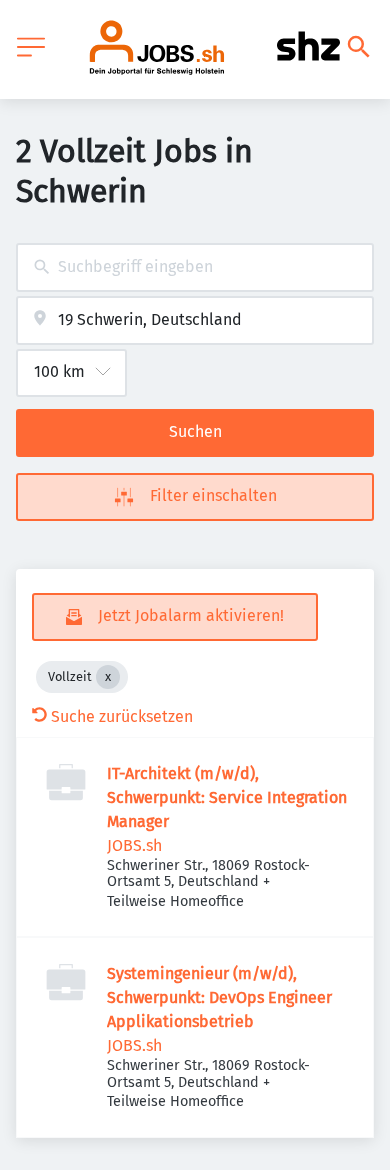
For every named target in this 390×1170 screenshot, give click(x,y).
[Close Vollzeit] (108, 677)
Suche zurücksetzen (122, 716)
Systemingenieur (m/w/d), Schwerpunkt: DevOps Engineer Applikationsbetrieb (219, 997)
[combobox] (195, 267)
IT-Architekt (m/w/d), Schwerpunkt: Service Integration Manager (227, 797)
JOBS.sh (134, 845)
